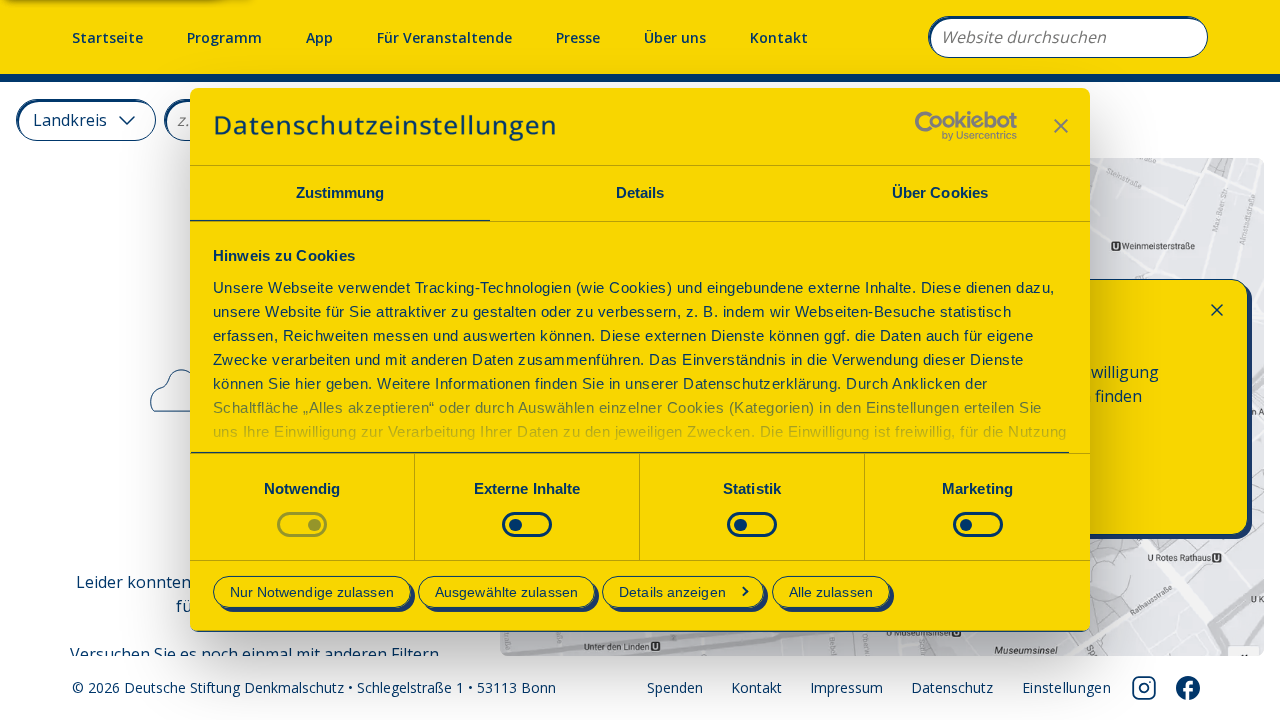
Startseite (107, 37)
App (319, 37)
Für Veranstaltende (444, 37)
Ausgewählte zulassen (506, 592)
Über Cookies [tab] (940, 192)
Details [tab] (640, 192)
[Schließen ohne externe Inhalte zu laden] (1217, 310)
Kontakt (779, 37)
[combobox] (1068, 37)
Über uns (675, 37)
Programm (224, 37)
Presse (578, 37)
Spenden (675, 687)
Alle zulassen (831, 592)
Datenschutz (952, 687)
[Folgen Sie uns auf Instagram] (1144, 688)
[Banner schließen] (1061, 126)
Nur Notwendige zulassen (312, 592)
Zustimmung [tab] (340, 192)
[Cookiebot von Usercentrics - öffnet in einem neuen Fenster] (929, 126)
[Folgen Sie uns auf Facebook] (1188, 688)
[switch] (527, 524)
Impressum (846, 687)
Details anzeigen (672, 592)
